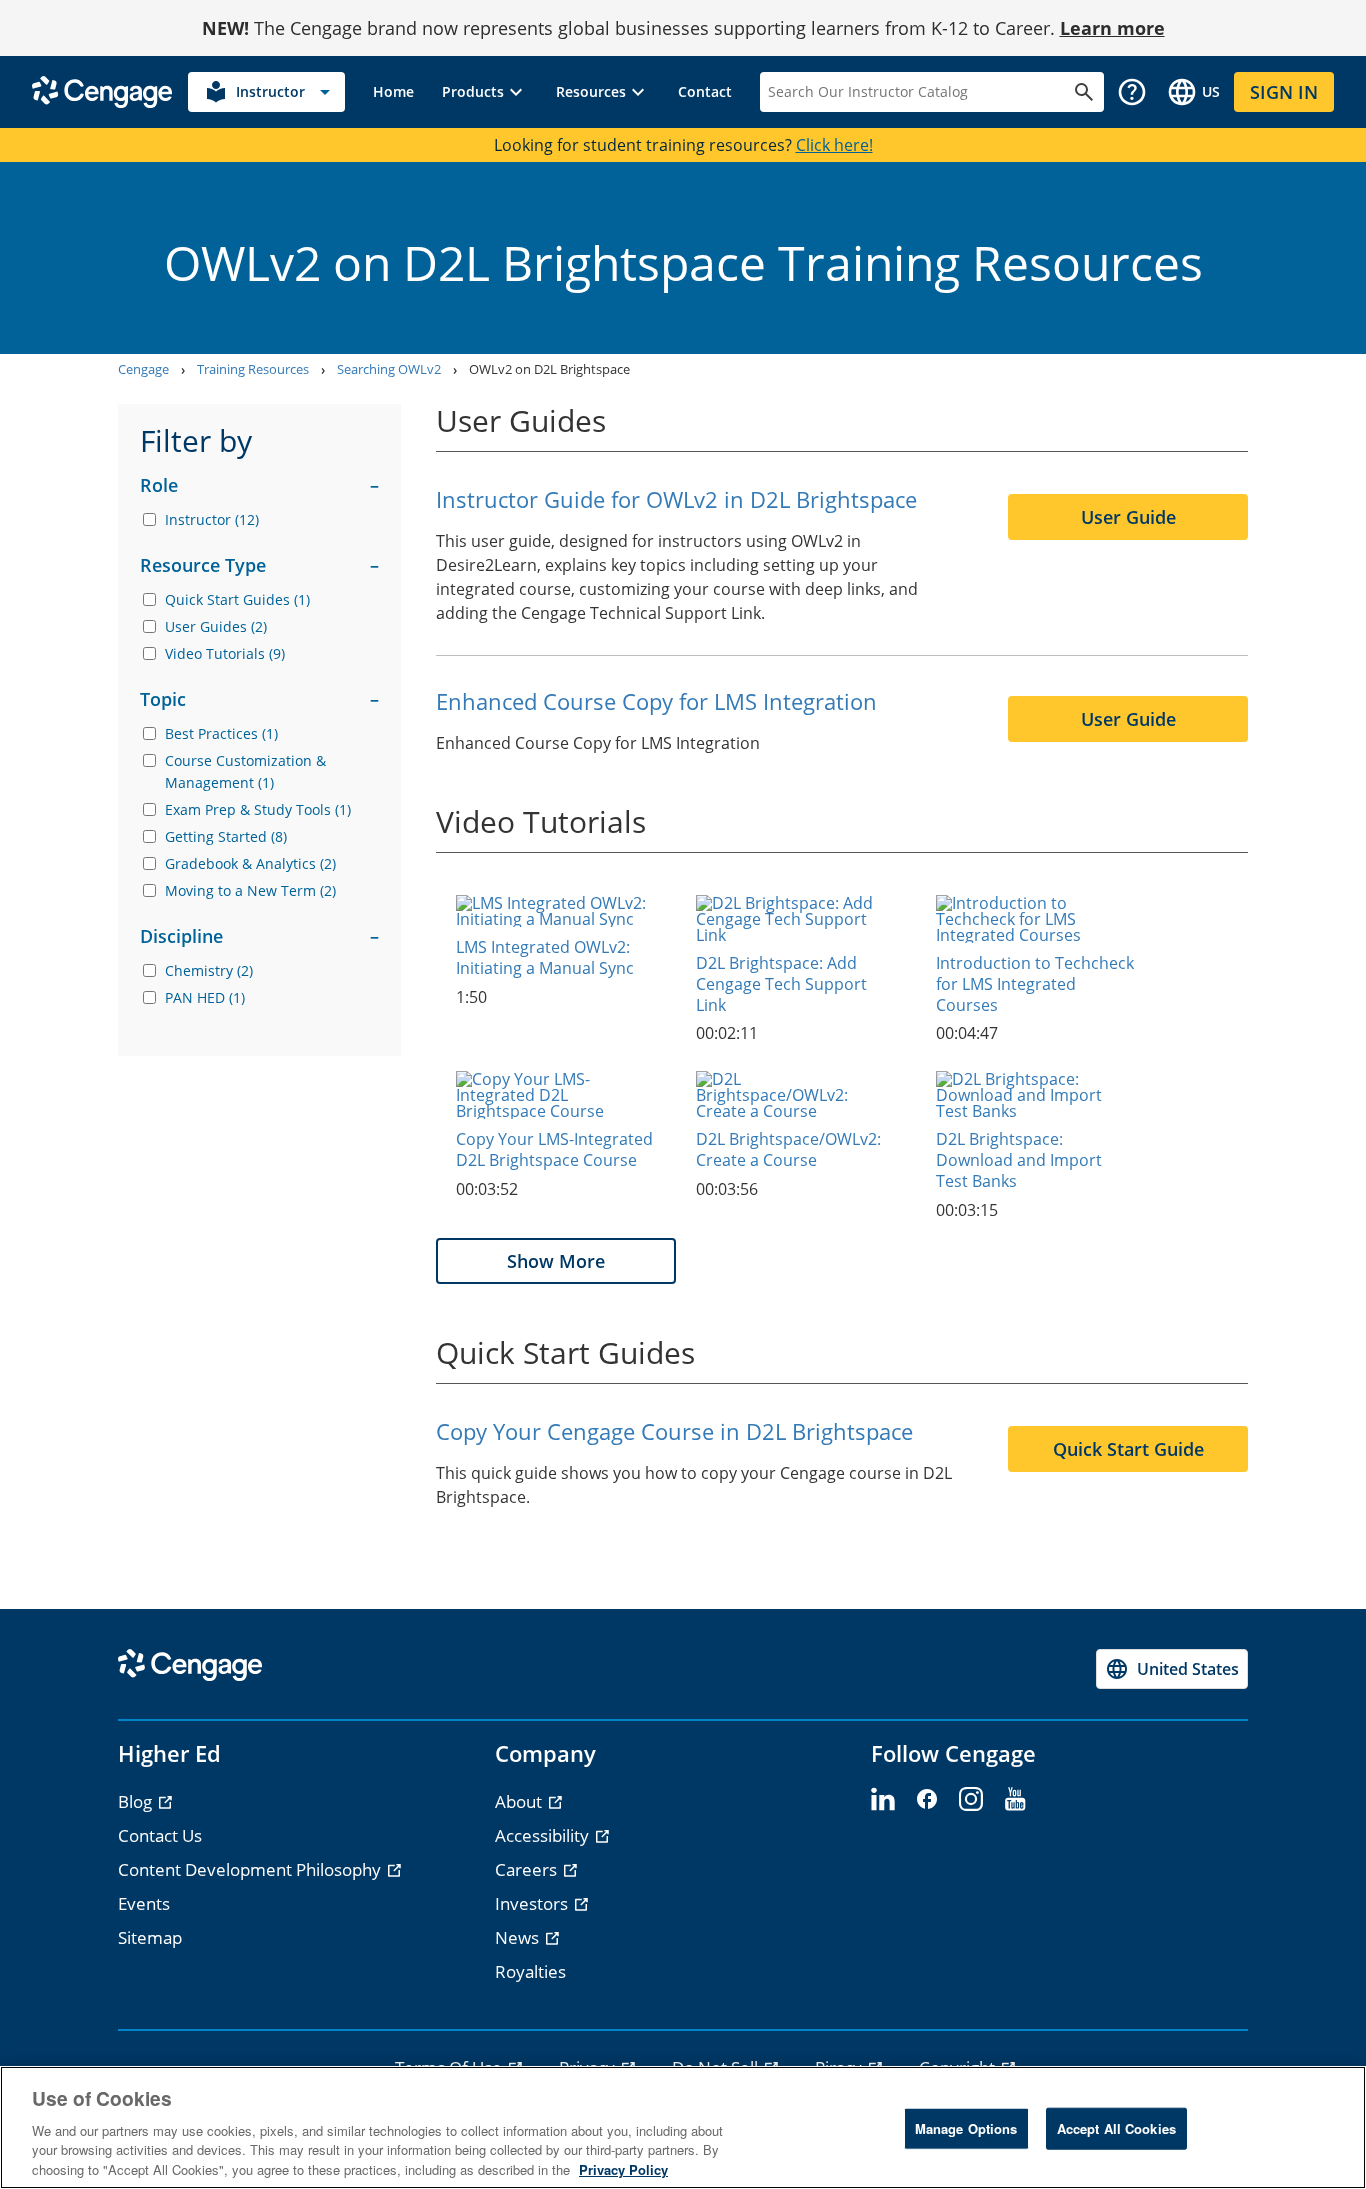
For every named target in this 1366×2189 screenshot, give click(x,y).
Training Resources (253, 369)
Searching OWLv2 (389, 369)
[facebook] (927, 1800)
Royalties (530, 1971)
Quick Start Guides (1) (237, 599)
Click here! (834, 145)
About (520, 1801)
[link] (393, 92)
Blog (137, 1801)
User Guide (1128, 517)
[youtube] (1015, 1800)
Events (144, 1903)
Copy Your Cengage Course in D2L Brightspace (674, 1431)
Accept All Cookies (1116, 2128)
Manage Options (966, 2128)
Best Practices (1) (221, 733)
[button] (485, 92)
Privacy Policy (623, 2168)
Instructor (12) (212, 519)
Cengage (143, 369)
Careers (528, 1869)
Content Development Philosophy (251, 1869)
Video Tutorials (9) (225, 653)
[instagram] (971, 1800)
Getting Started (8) (226, 836)
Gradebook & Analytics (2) (250, 863)
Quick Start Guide (1128, 1449)
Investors (533, 1903)
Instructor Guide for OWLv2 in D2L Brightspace (676, 499)
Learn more (1112, 28)
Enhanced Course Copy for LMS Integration (656, 701)
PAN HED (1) (205, 997)
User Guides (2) (216, 626)
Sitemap (150, 1937)
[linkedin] (883, 1800)
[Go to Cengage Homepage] (102, 90)
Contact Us (160, 1835)
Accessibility (544, 1835)
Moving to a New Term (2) (250, 890)
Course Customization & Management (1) (245, 771)
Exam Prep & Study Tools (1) (258, 809)
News (519, 1937)
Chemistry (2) (209, 970)
